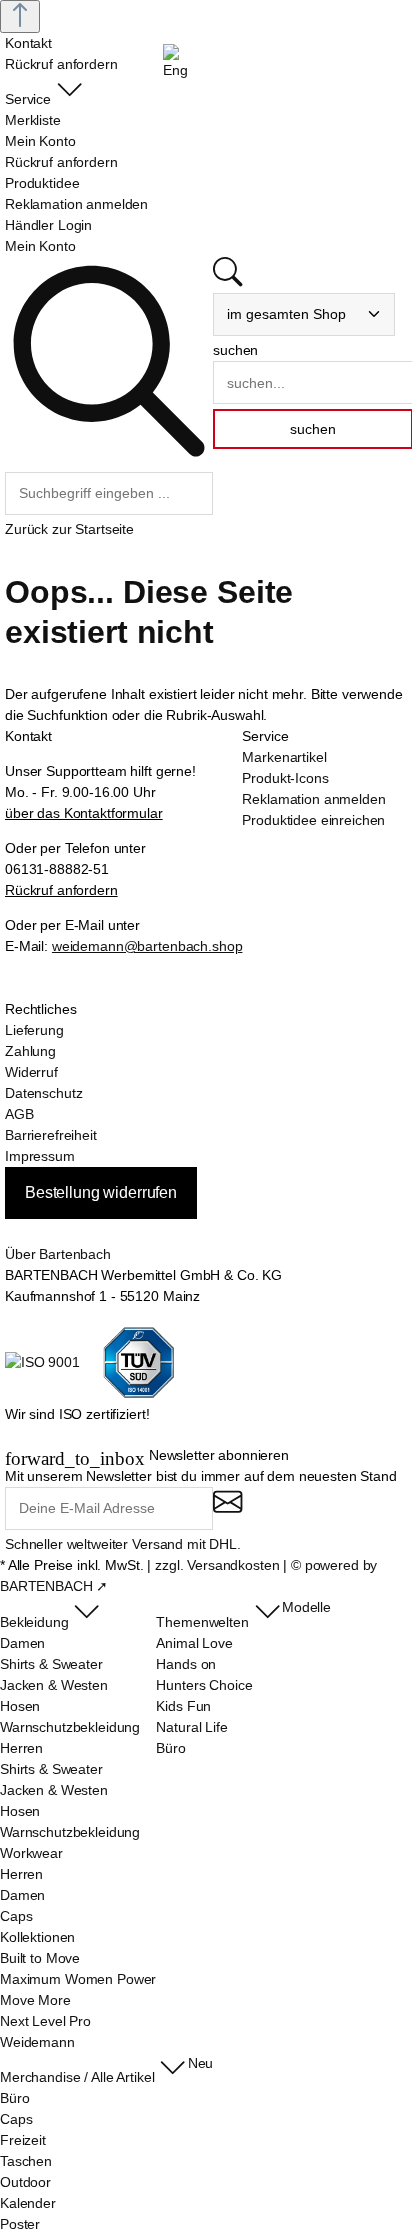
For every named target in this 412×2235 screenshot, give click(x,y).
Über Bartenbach (58, 1254)
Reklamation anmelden (313, 799)
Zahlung (30, 1051)
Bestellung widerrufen (101, 1192)
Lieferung (34, 1030)
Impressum (40, 1156)
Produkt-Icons (285, 778)
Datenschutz (43, 1093)
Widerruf (31, 1072)
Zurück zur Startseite (69, 529)
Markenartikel (284, 757)
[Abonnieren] (227, 1510)
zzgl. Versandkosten (217, 1565)
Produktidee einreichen (313, 820)
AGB (19, 1114)
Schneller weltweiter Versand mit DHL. (123, 1544)
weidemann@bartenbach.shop (147, 946)
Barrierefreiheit (51, 1135)
